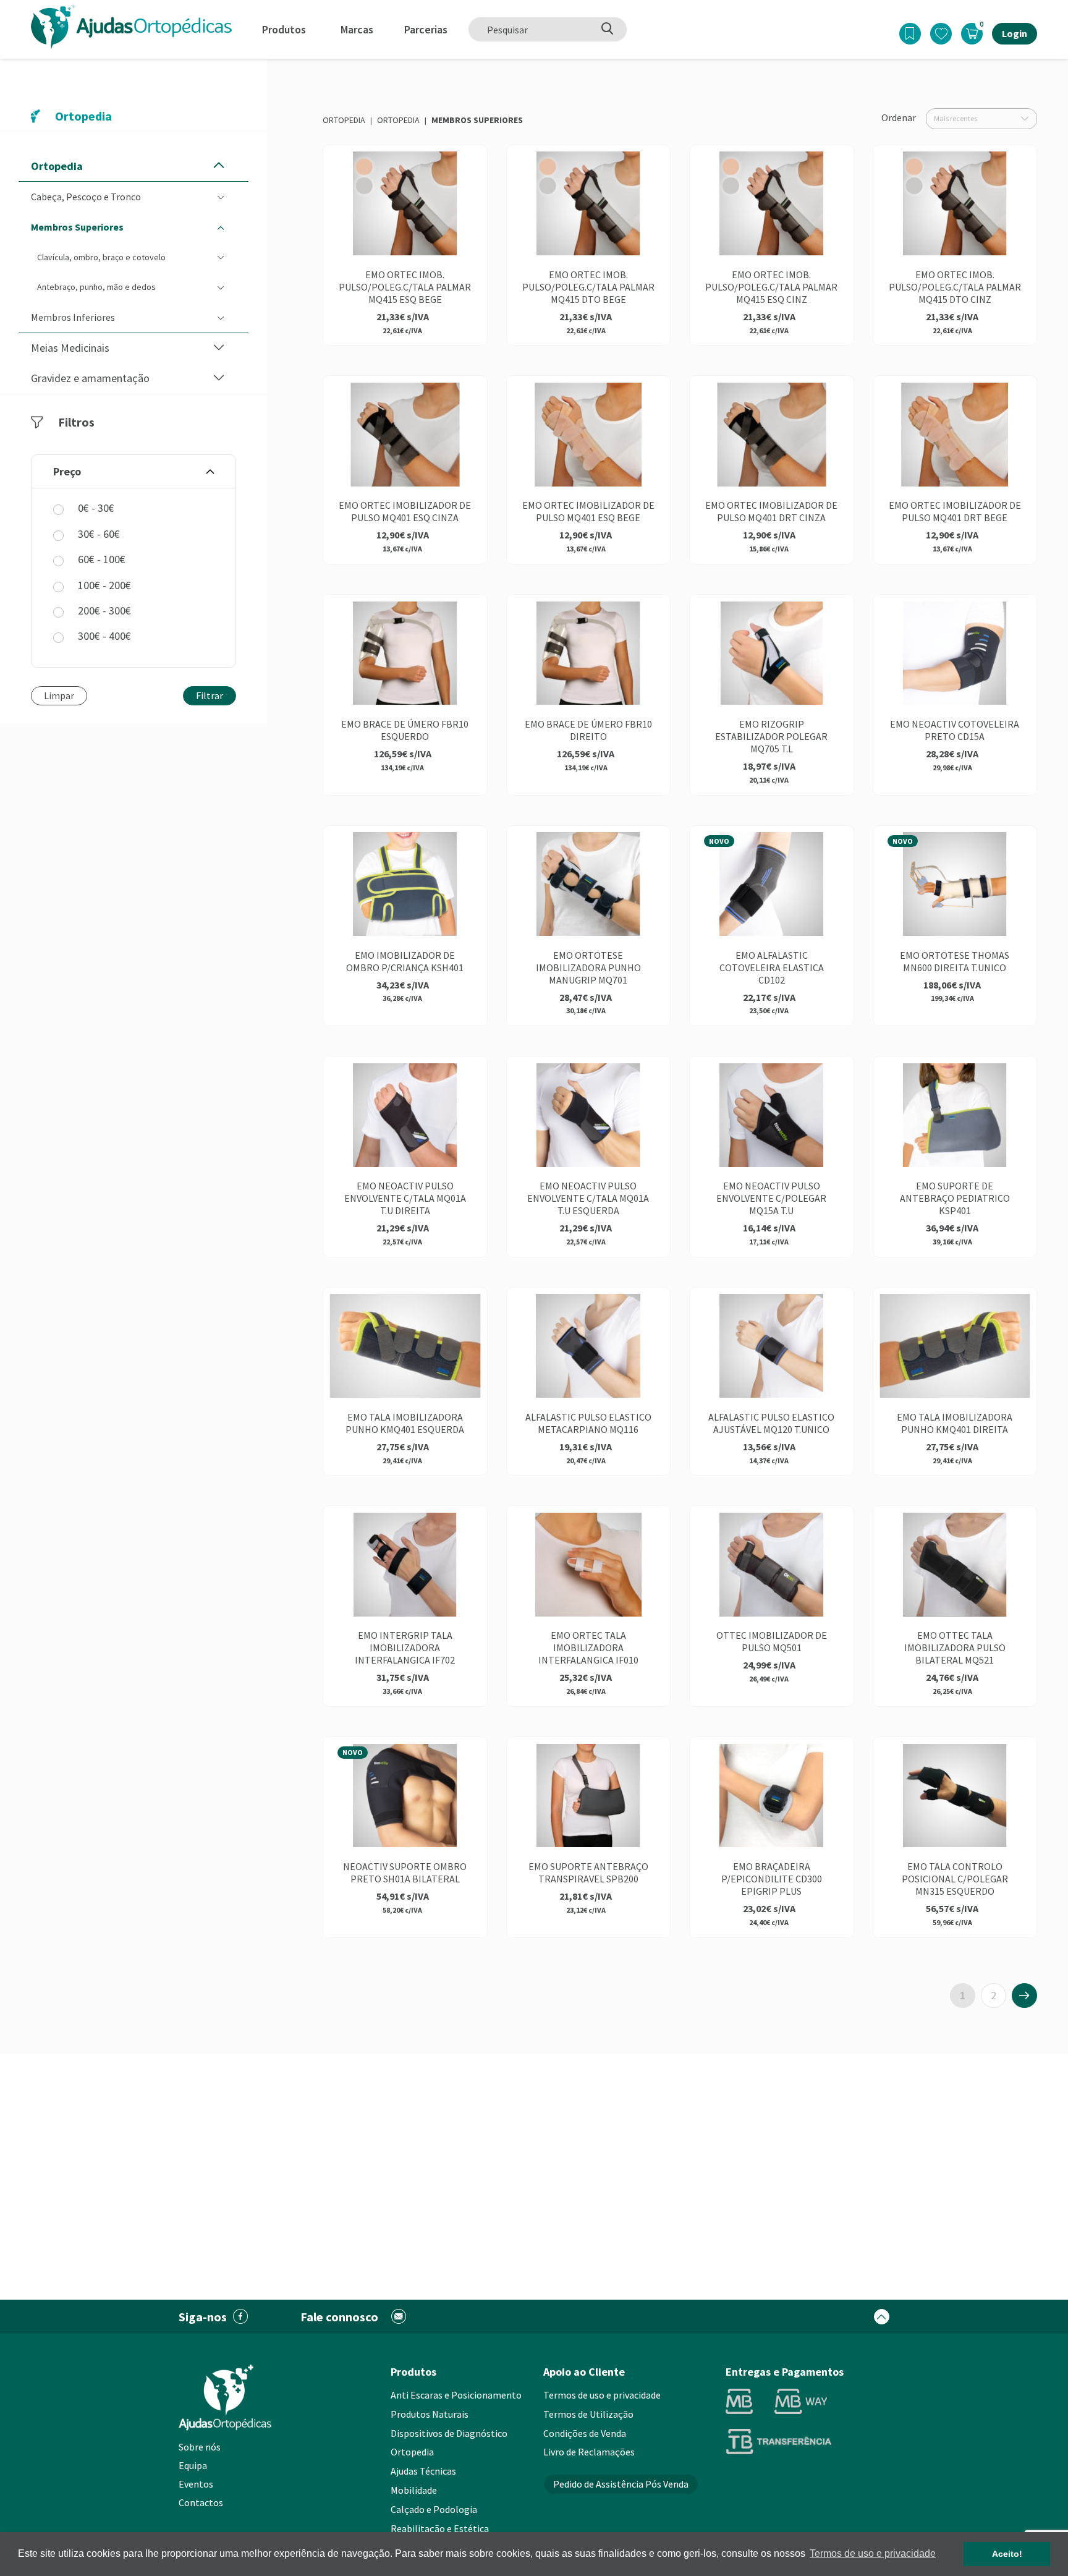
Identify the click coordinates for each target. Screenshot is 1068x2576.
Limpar (59, 695)
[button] (219, 166)
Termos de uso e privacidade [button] (873, 2553)
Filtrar (210, 695)
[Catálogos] (910, 34)
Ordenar (899, 117)
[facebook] (241, 2317)
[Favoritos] (941, 34)
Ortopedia (344, 120)
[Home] (131, 26)
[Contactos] (399, 2317)
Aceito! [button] (1007, 2554)
